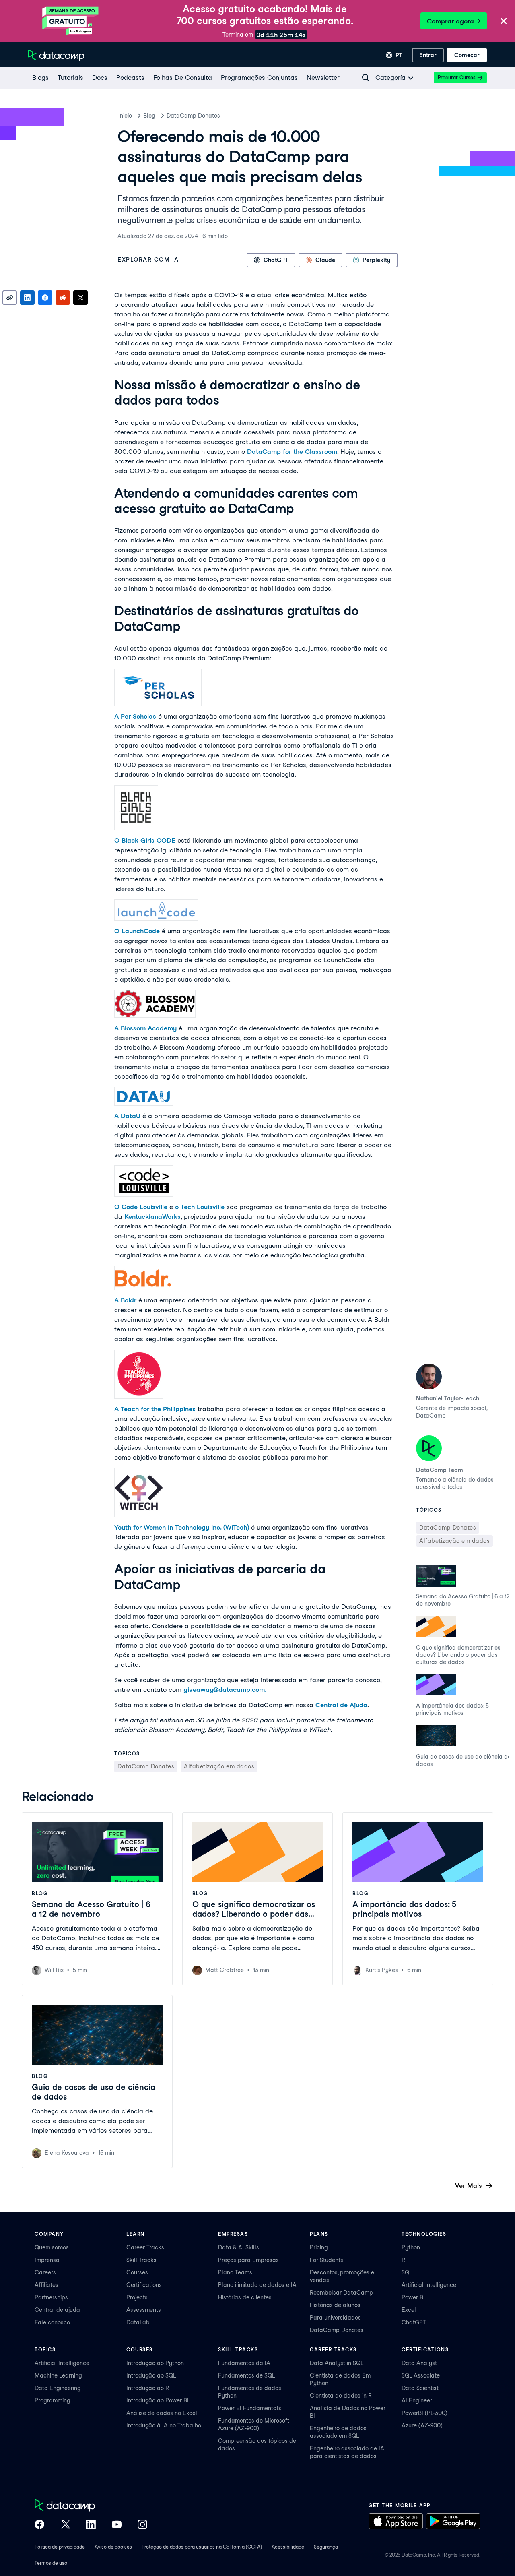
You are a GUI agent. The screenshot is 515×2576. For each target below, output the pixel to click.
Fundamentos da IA (244, 2363)
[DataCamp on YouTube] (117, 2525)
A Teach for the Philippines (155, 1409)
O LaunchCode (137, 931)
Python (411, 2247)
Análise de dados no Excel (162, 2413)
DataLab (138, 2322)
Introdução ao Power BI (158, 2400)
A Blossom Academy (145, 1028)
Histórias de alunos (335, 2305)
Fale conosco (52, 2322)
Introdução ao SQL (151, 2375)
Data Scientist (420, 2388)
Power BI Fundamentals (250, 2408)
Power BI (413, 2297)
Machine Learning (58, 2375)
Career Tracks (145, 2247)
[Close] (504, 22)
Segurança (326, 2547)
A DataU (127, 1116)
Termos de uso (51, 2563)
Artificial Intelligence (429, 2285)
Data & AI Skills (239, 2247)
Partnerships (51, 2297)
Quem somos (52, 2247)
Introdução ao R (148, 2388)
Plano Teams (235, 2272)
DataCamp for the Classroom (292, 452)
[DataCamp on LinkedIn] (91, 2525)
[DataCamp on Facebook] (39, 2525)
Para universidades (335, 2318)
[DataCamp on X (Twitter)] (65, 2525)
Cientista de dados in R (341, 2396)
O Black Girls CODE (145, 840)
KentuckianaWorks (152, 1217)
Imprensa (47, 2260)
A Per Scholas (135, 716)
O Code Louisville (141, 1207)
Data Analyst (419, 2363)
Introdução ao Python (155, 2363)
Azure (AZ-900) (422, 2425)
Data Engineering (58, 2388)
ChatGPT (414, 2322)
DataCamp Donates (193, 116)
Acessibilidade (288, 2547)
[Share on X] (80, 298)
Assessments (144, 2310)
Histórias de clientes (245, 2297)
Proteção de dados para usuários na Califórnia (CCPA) (202, 2547)
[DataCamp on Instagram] (142, 2525)
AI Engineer (417, 2400)
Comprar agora (450, 21)
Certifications (144, 2285)
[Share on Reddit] (63, 298)
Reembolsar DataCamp (341, 2293)
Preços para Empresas (248, 2260)
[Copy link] (10, 298)
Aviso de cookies (113, 2547)
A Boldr (125, 1300)
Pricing (319, 2247)
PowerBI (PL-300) (424, 2413)
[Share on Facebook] (45, 298)
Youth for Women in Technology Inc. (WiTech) (182, 1527)
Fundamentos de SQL (246, 2375)
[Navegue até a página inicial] (56, 55)
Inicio (125, 116)
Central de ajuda (57, 2310)
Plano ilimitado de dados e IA (257, 2285)
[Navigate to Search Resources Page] (366, 78)
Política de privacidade (60, 2547)
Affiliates (46, 2285)
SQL (407, 2272)
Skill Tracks (141, 2260)
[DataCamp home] (91, 2506)
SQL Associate (421, 2375)
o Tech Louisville (200, 1207)
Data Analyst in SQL (337, 2363)
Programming (53, 2400)
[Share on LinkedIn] (27, 298)
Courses (137, 2272)
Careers (45, 2272)
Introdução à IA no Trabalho (164, 2425)
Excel (409, 2310)
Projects (137, 2297)
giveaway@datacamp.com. (225, 1690)
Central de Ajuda (341, 1705)
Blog (149, 116)
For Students (327, 2260)
